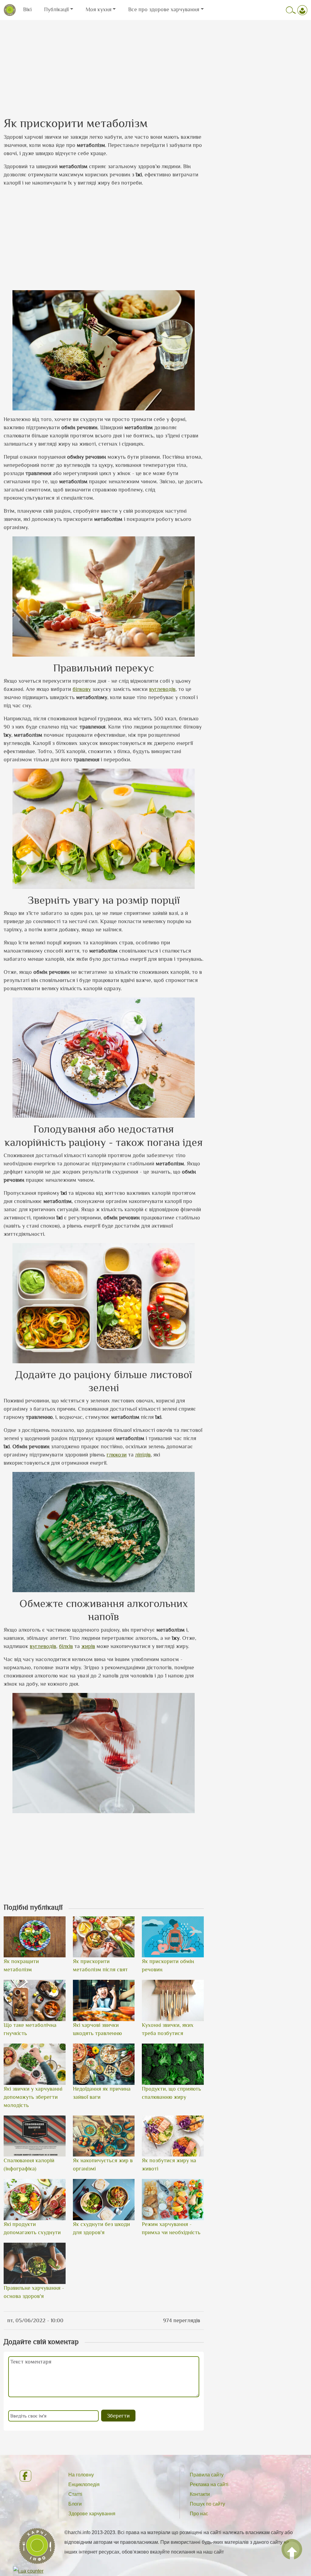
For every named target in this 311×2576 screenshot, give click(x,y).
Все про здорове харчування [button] (164, 9)
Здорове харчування (92, 2514)
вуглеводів (162, 689)
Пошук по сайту (207, 2504)
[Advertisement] (155, 63)
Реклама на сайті (209, 2484)
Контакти (200, 2494)
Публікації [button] (56, 9)
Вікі (27, 9)
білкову (82, 689)
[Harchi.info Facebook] (34, 2476)
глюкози (117, 1455)
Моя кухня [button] (99, 9)
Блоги (75, 2504)
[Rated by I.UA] (28, 2571)
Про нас (199, 2514)
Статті (75, 2494)
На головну (81, 2475)
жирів (88, 1646)
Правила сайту (207, 2475)
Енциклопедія (84, 2484)
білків (66, 1646)
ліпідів (143, 1455)
